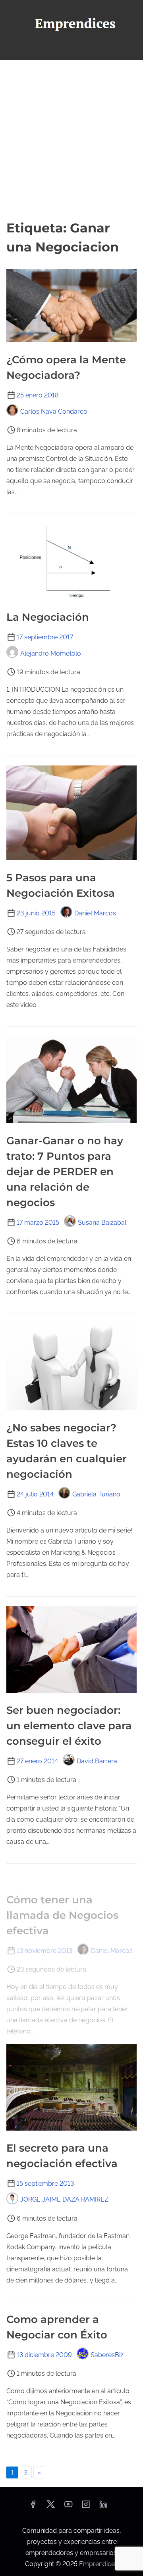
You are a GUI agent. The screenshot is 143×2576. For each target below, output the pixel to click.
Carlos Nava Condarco (54, 411)
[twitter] (51, 2507)
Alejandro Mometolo (51, 653)
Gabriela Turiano (96, 1494)
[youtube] (68, 2507)
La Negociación (48, 617)
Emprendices (99, 2564)
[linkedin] (103, 2507)
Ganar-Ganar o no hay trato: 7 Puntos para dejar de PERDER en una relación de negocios (65, 1172)
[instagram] (86, 2507)
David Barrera (97, 1761)
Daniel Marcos (95, 913)
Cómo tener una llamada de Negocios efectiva (62, 1915)
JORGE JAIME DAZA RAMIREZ (64, 2199)
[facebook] (33, 2507)
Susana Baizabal (102, 1223)
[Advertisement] (71, 139)
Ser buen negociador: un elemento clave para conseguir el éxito (69, 1726)
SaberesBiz (107, 2355)
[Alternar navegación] (71, 50)
